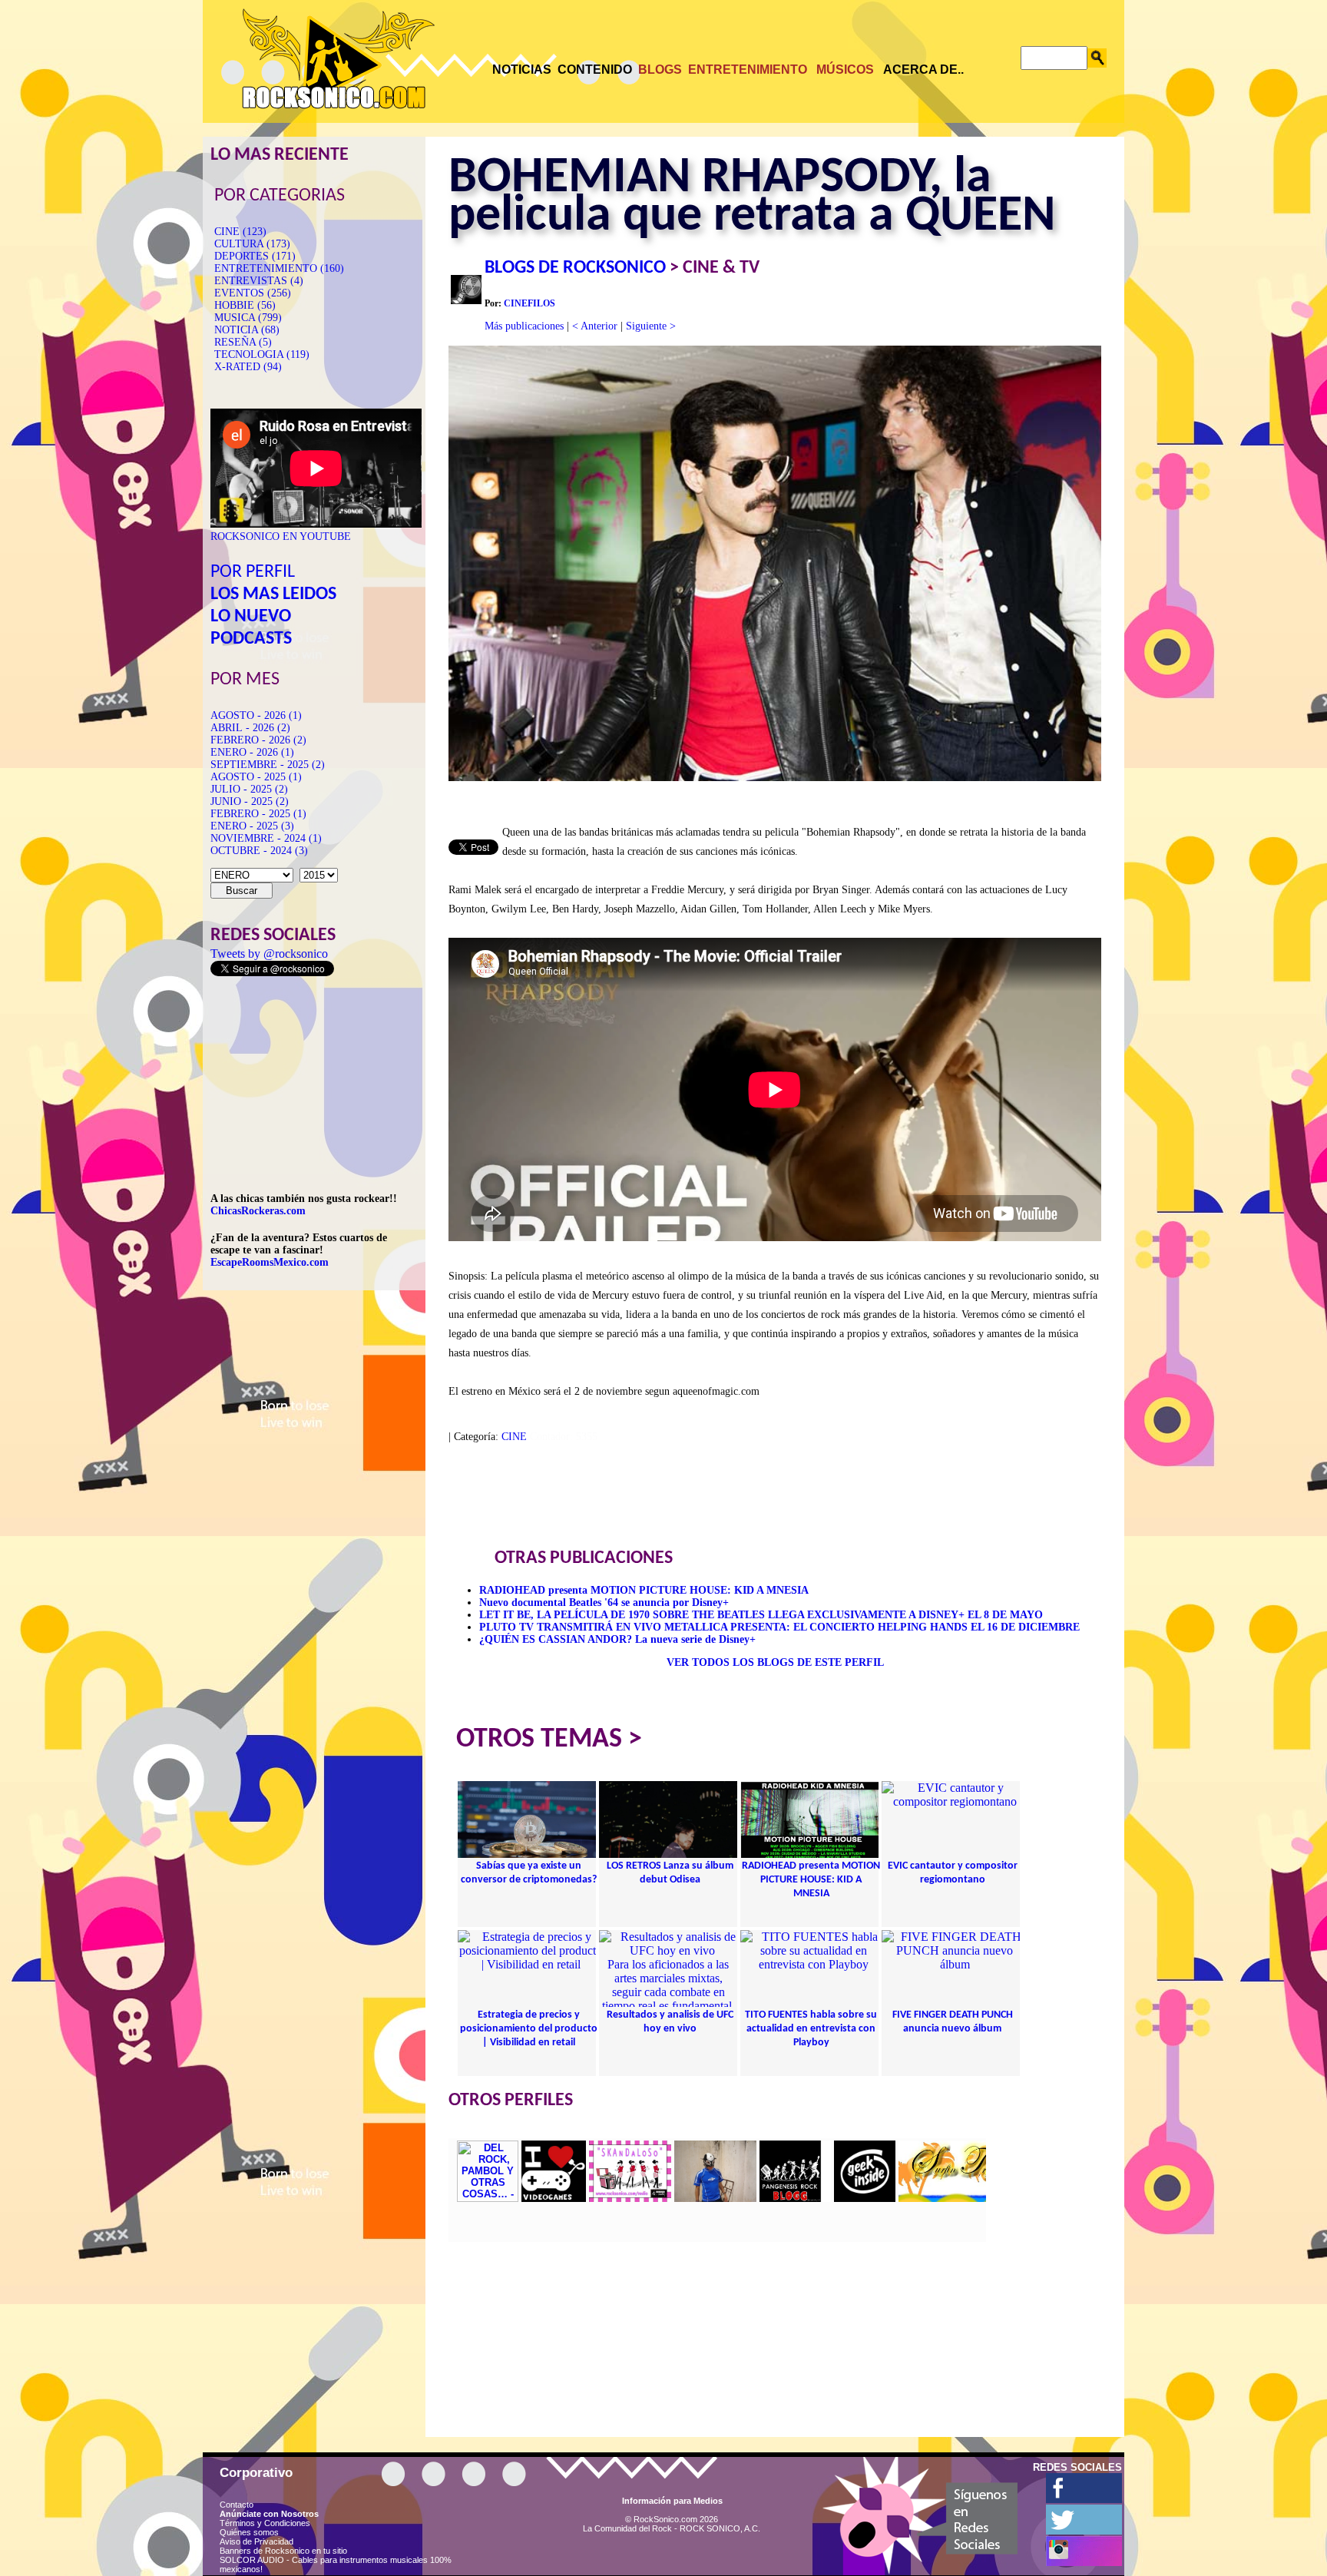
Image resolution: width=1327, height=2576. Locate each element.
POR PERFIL (253, 572)
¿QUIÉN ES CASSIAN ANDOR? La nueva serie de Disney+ (617, 1639)
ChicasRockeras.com (258, 1211)
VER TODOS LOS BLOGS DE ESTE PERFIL (775, 1662)
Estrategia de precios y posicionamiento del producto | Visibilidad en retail (529, 2029)
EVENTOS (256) (253, 293)
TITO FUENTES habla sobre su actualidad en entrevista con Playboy (811, 2029)
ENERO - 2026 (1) (252, 752)
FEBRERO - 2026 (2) (258, 740)
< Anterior (595, 326)
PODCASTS (251, 639)
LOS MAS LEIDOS (273, 594)
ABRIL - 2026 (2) (250, 728)
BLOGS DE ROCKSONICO (575, 268)
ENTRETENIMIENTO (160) (279, 268)
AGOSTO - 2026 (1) (256, 715)
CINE (514, 1437)
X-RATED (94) (248, 367)
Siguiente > (651, 326)
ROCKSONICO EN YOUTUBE (281, 536)
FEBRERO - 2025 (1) (258, 814)
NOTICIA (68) (247, 330)
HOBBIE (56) (245, 305)
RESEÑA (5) (243, 342)
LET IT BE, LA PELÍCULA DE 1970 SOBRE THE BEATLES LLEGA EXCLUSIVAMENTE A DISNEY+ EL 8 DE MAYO (761, 1615)
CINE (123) (240, 232)
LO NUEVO (251, 617)
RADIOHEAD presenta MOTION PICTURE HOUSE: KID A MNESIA (644, 1590)
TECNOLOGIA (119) (262, 354)
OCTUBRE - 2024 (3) (259, 851)
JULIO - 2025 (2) (249, 789)
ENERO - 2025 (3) (252, 826)
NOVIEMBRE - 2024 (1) (266, 838)
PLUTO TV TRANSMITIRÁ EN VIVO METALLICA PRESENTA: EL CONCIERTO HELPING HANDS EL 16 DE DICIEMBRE (779, 1627)
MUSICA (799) (248, 318)
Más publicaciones (524, 326)
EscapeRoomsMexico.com (270, 1262)
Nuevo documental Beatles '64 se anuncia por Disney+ (604, 1603)
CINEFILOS (529, 303)
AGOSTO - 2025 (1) (256, 777)
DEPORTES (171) (255, 256)
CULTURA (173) (252, 244)
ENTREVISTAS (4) (259, 281)
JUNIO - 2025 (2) (250, 801)
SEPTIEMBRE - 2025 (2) (268, 765)
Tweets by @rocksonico (269, 954)
